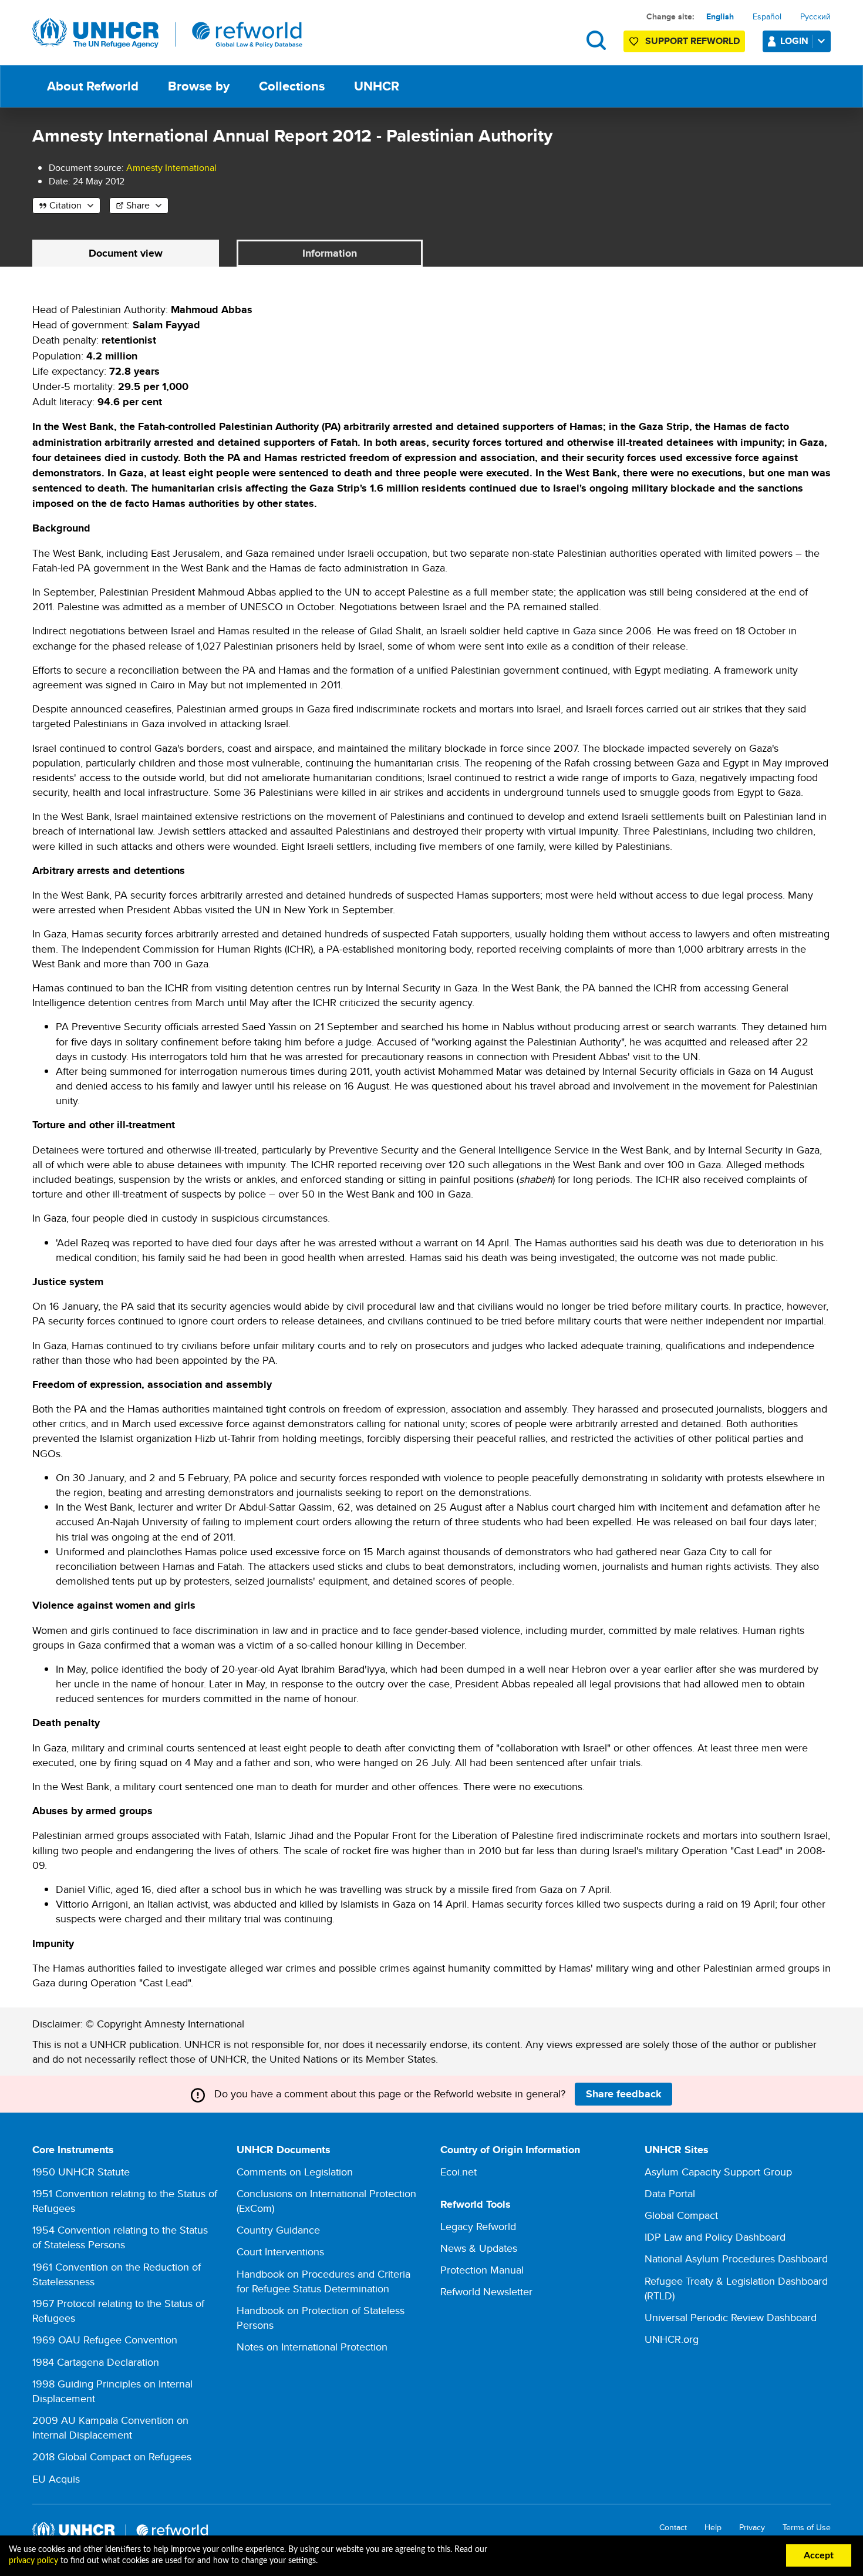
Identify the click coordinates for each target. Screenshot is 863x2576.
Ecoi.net (459, 2172)
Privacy (752, 2528)
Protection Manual (482, 2270)
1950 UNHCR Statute (81, 2172)
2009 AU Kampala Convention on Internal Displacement (110, 2427)
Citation (65, 205)
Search (596, 40)
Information (330, 253)
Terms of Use (807, 2528)
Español (767, 16)
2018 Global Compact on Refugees (112, 2456)
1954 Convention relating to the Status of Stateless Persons (120, 2237)
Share (138, 205)
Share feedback (624, 2094)
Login (794, 41)
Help (713, 2528)
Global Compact (681, 2215)
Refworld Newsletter (486, 2291)
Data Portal (670, 2193)
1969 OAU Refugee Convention (105, 2340)
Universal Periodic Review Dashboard (731, 2317)
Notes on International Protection (312, 2347)
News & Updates (479, 2248)
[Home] (167, 33)
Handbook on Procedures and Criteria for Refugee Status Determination (323, 2281)
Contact (673, 2528)
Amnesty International (171, 168)
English (720, 16)
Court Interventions (280, 2252)
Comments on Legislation (295, 2172)
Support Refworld (692, 41)
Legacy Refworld (478, 2226)
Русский (815, 16)
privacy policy (33, 2561)
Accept (819, 2555)
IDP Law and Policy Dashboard (715, 2237)
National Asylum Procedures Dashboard (736, 2259)
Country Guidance (278, 2230)
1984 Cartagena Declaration (96, 2362)
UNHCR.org (672, 2339)
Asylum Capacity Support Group (718, 2172)
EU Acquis (56, 2479)
